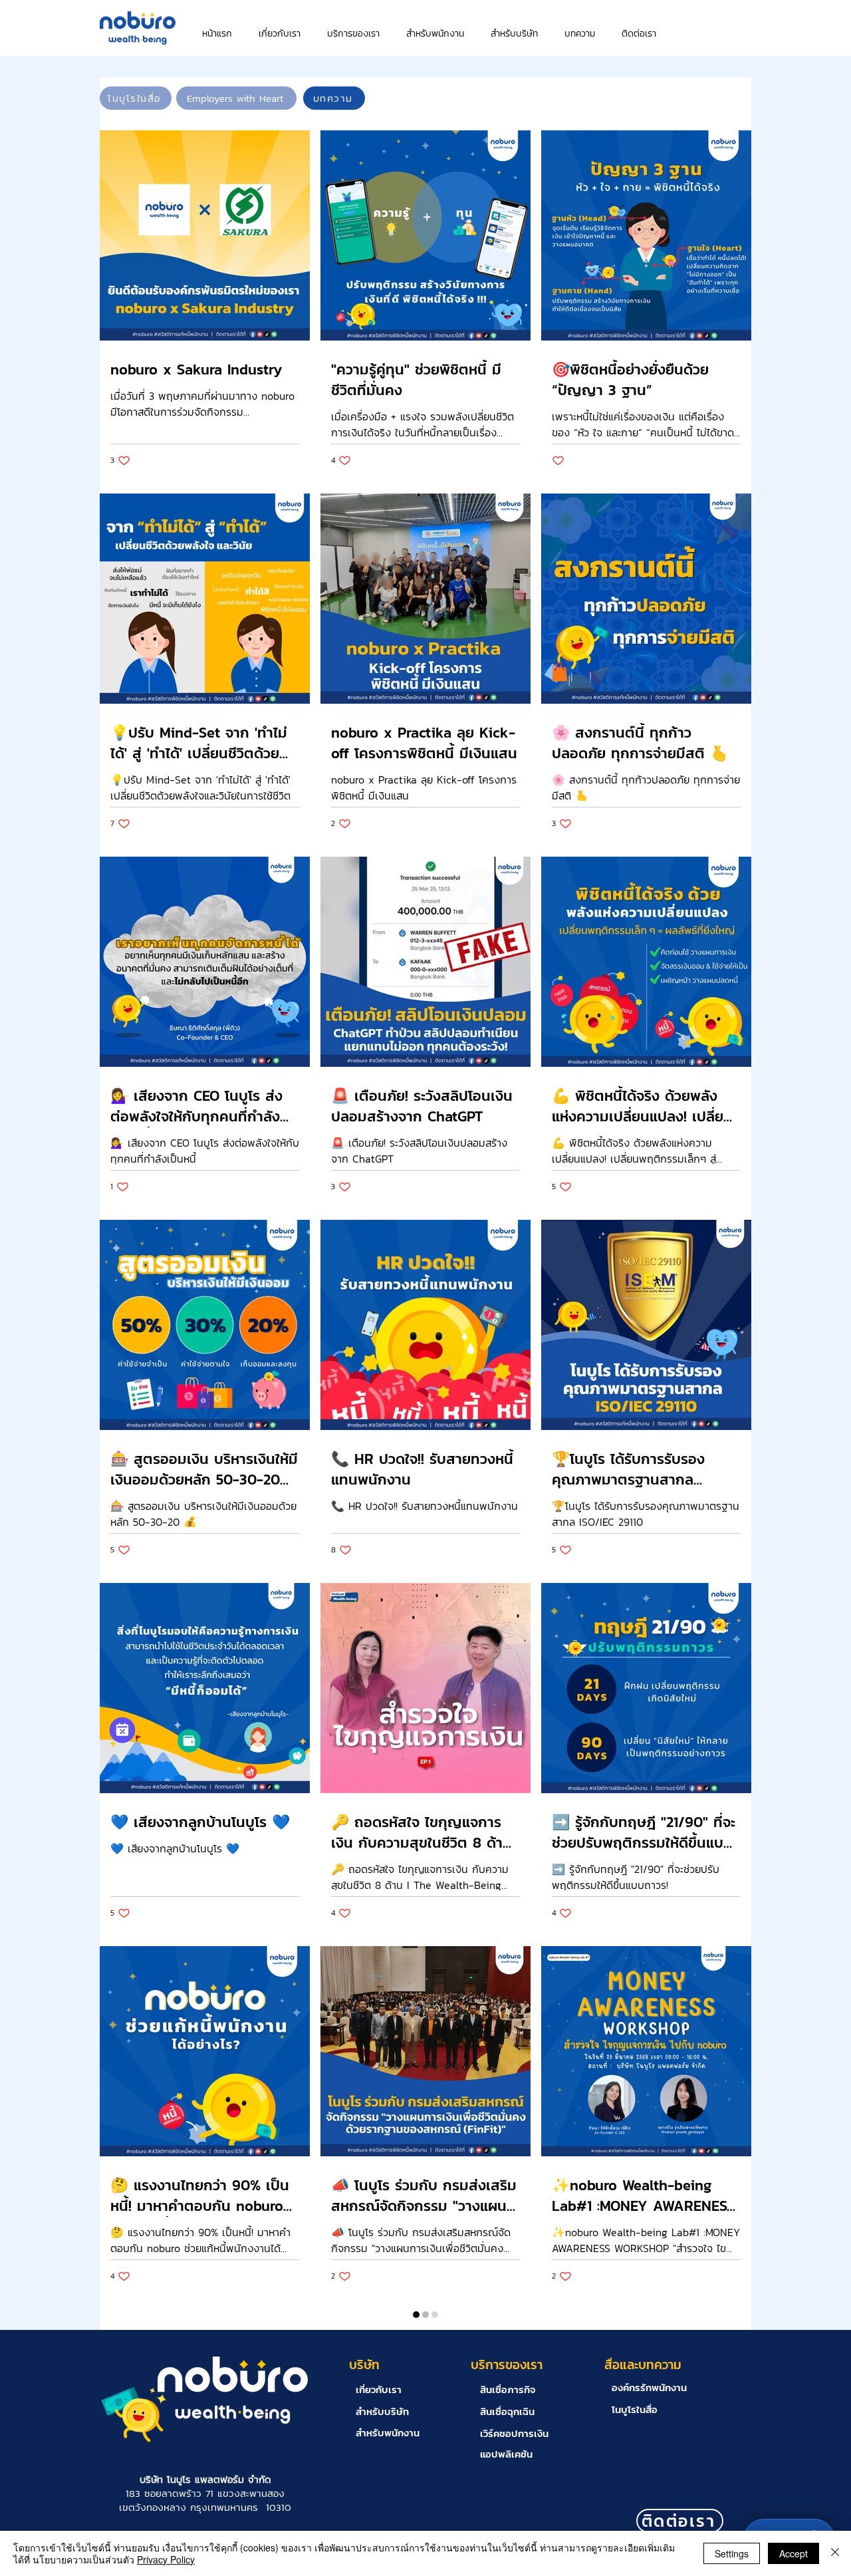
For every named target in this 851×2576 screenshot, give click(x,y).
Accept (793, 2553)
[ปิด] (835, 2553)
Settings (732, 2553)
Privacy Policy (166, 2559)
